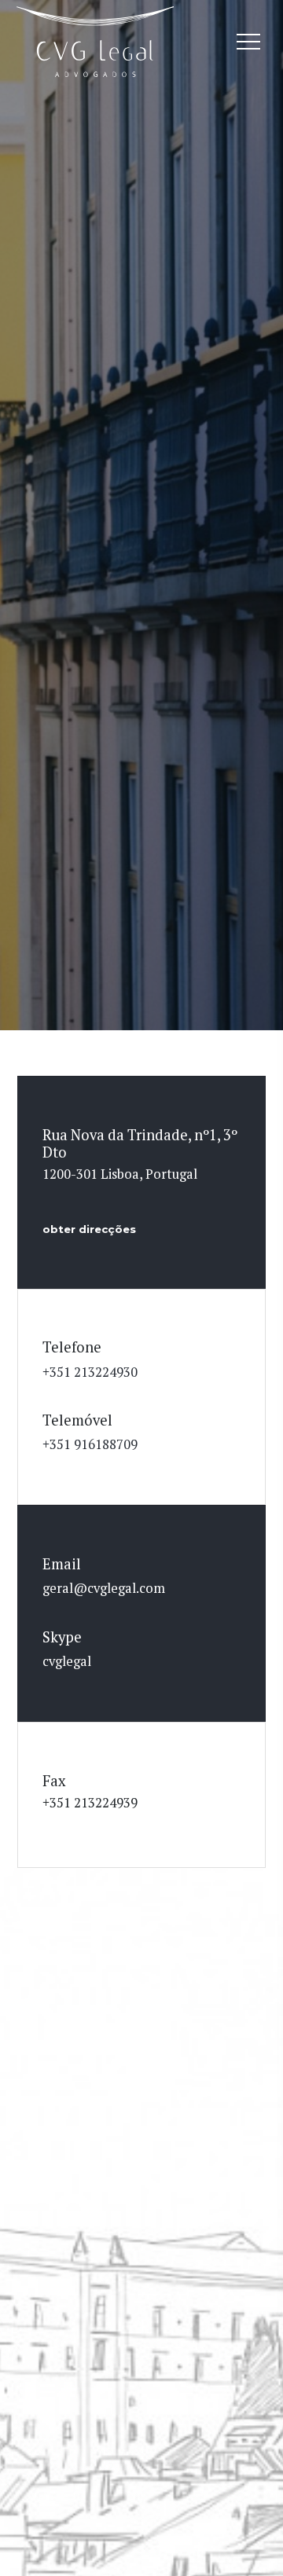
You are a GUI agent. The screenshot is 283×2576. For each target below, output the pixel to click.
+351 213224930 (90, 1372)
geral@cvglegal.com (104, 1588)
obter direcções (89, 1229)
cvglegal (67, 1661)
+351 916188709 (90, 1444)
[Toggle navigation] (248, 42)
